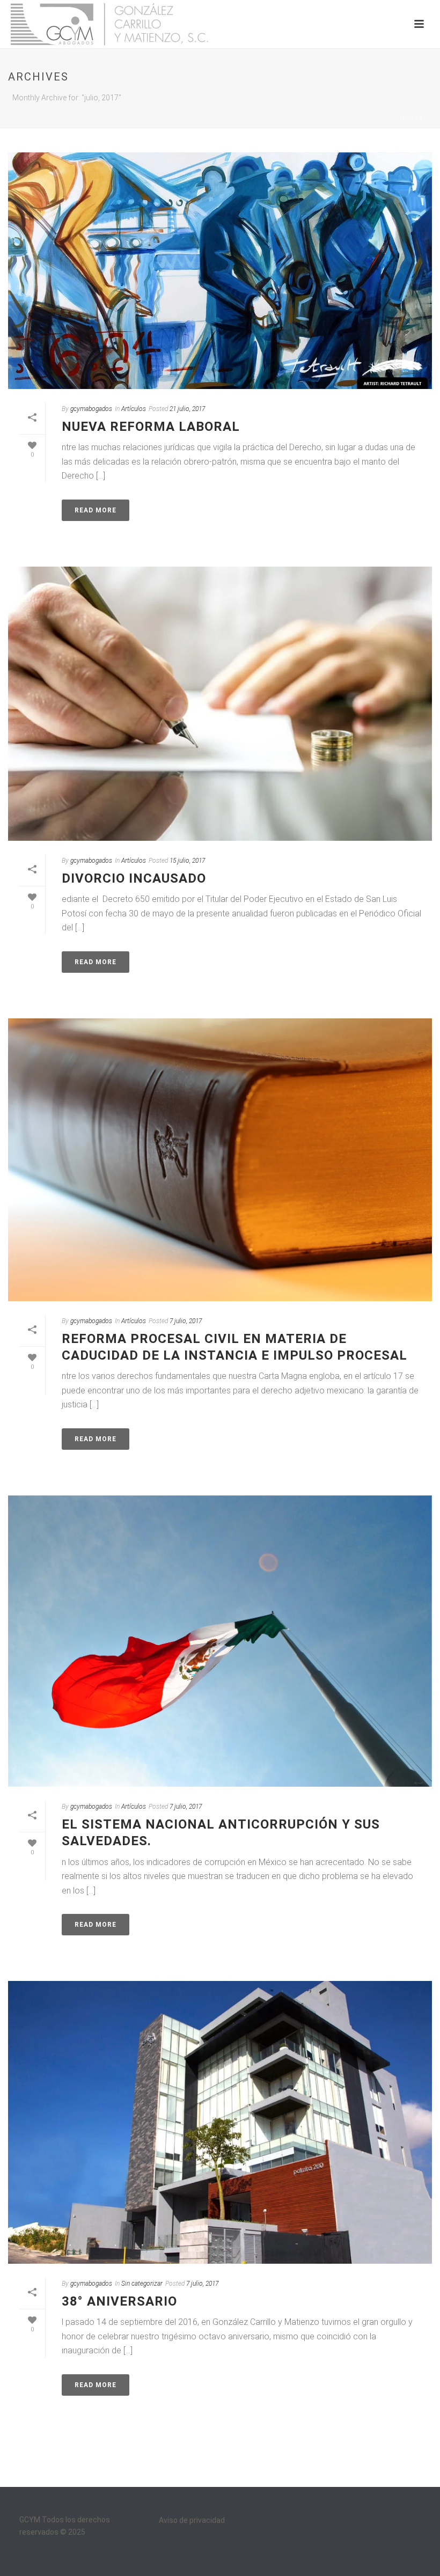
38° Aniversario (119, 2301)
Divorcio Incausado (134, 878)
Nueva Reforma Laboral (151, 427)
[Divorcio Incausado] (220, 704)
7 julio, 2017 (186, 1321)
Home (409, 118)
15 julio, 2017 (187, 861)
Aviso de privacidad (192, 2520)
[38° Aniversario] (220, 2122)
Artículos (134, 409)
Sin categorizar (142, 2284)
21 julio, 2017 (187, 409)
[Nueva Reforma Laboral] (220, 271)
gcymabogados (91, 409)
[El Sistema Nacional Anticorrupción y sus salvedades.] (220, 1641)
